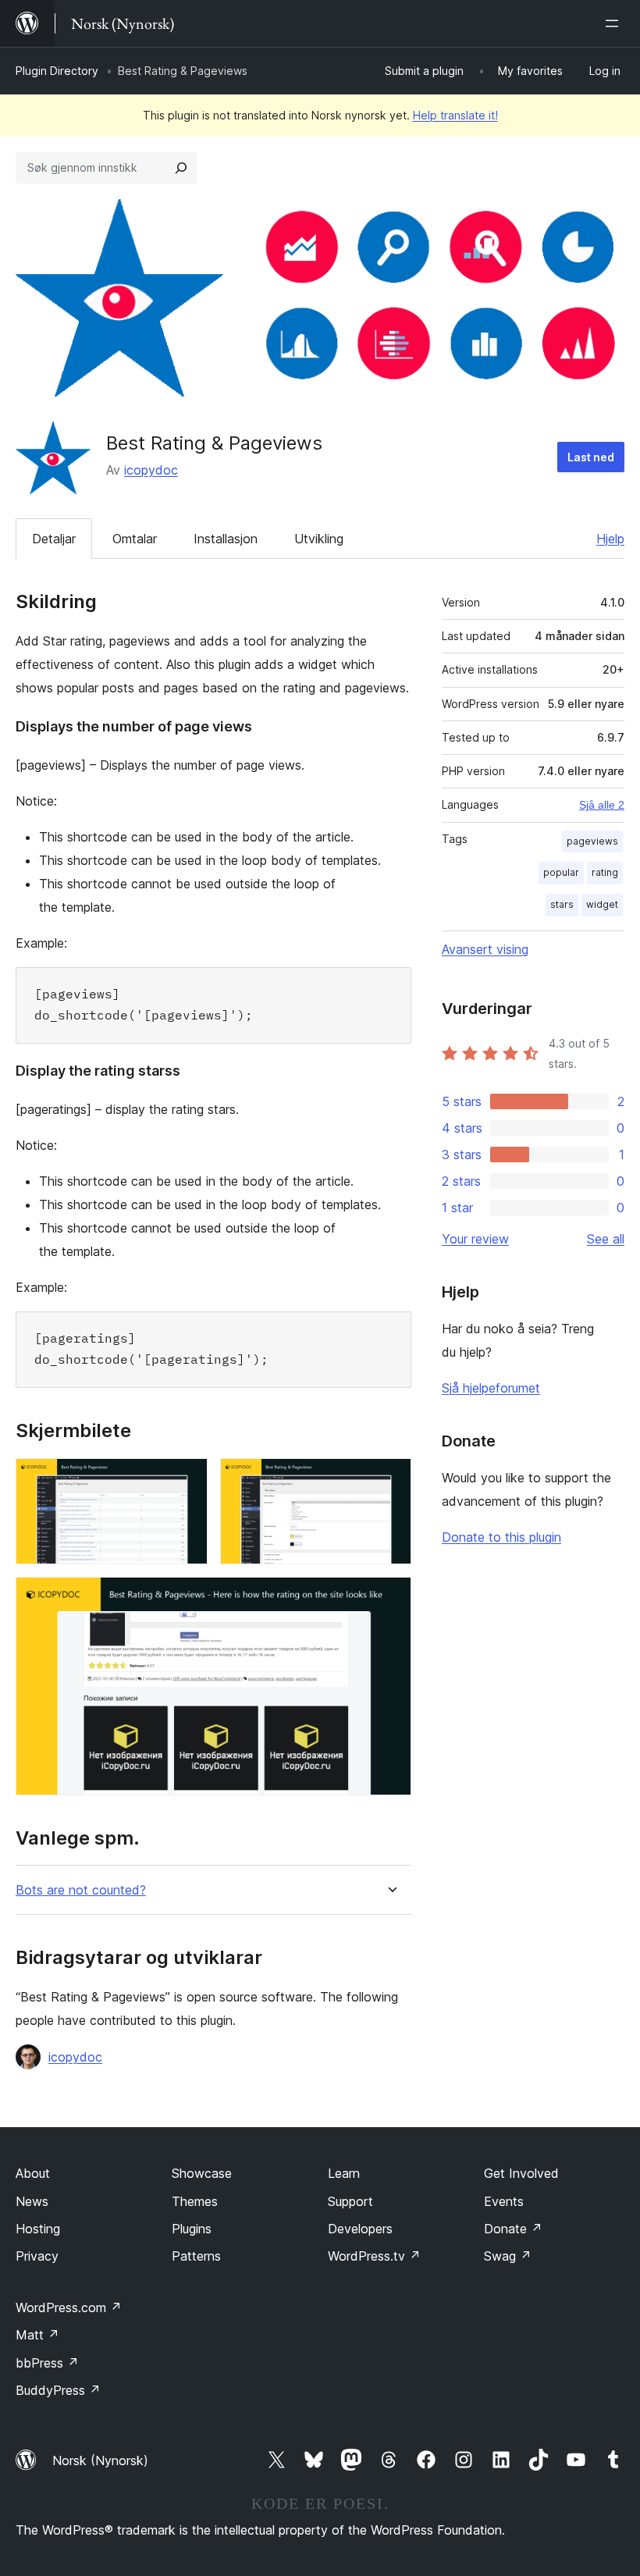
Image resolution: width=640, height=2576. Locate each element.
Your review (475, 1239)
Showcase (202, 2173)
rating (605, 872)
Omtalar (135, 539)
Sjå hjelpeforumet (491, 1388)
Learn (344, 2173)
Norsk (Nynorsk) (100, 2460)
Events (504, 2201)
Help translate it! (455, 115)
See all (606, 1239)
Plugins (192, 2229)
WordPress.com (69, 2307)
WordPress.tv (374, 2256)
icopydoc (151, 470)
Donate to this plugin (501, 1537)
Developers (360, 2229)
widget (602, 904)
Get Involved (521, 2173)
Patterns (196, 2256)
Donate (513, 2229)
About (33, 2173)
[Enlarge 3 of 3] (390, 1598)
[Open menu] (615, 23)
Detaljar (54, 539)
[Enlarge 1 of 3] (187, 1479)
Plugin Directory (57, 71)
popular (561, 872)
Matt (37, 2335)
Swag (508, 2256)
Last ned (591, 457)
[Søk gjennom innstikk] (181, 168)
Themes (195, 2201)
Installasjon (226, 539)
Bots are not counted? (81, 1890)
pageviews (592, 841)
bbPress (47, 2363)
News (32, 2201)
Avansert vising (485, 949)
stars (562, 904)
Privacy (37, 2256)
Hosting (38, 2229)
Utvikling (319, 539)
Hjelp (610, 539)
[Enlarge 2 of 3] (390, 1479)
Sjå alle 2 (602, 805)
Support (350, 2201)
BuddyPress (58, 2390)
